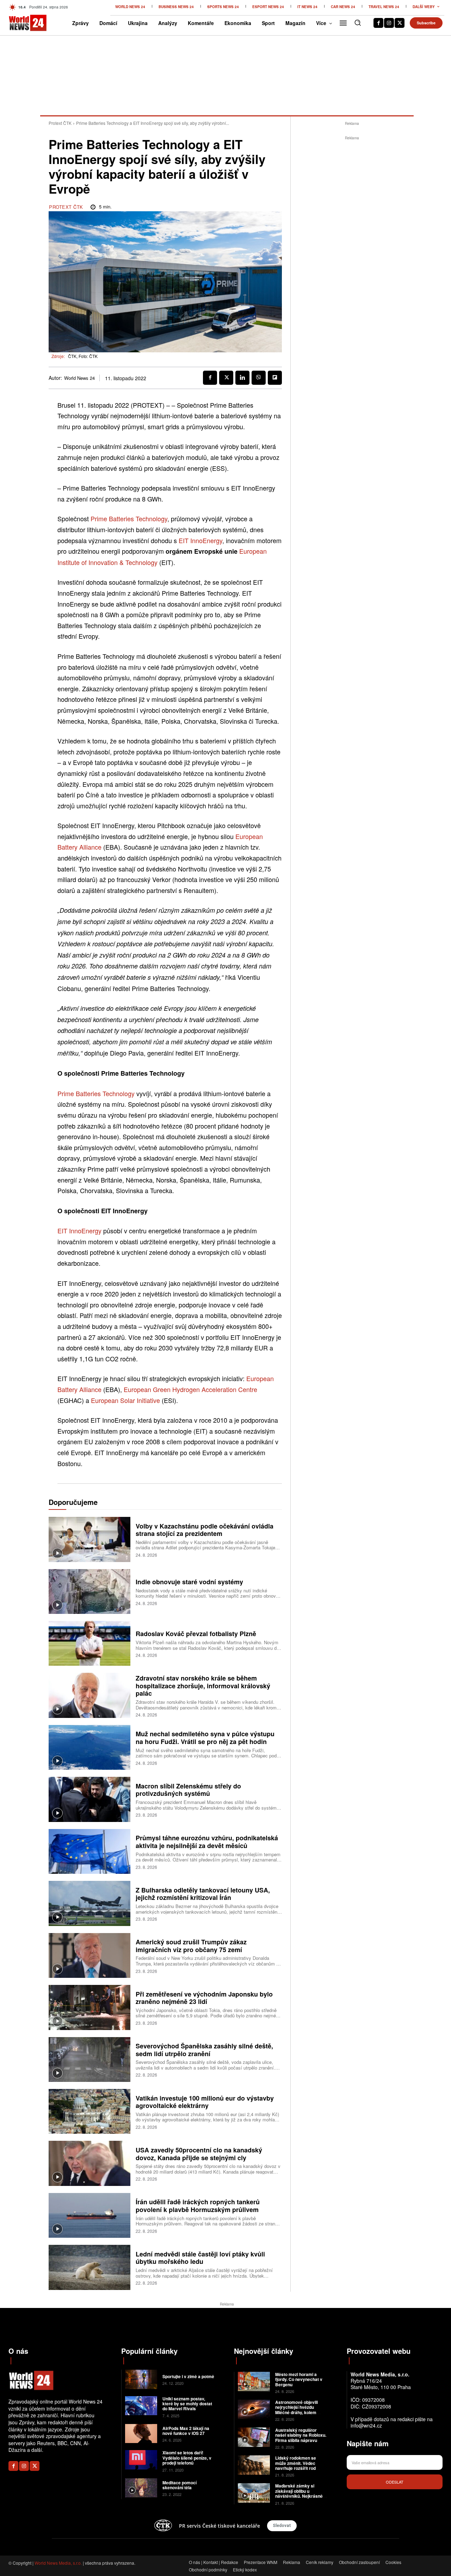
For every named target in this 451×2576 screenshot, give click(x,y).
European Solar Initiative (125, 1400)
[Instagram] (389, 23)
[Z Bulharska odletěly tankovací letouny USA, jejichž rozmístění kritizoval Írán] (89, 1903)
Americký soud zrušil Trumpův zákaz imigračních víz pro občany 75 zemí (191, 1946)
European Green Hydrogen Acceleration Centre (190, 1389)
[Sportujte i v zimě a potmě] (141, 2379)
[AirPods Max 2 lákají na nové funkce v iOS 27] (141, 2434)
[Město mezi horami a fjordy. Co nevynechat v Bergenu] (254, 2381)
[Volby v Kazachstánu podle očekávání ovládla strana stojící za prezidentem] (89, 1539)
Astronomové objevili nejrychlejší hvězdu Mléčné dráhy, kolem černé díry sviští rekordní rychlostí (300, 2412)
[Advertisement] (352, 248)
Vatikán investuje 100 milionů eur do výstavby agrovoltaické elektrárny (205, 2102)
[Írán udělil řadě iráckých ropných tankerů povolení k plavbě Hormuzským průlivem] (89, 2215)
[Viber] (259, 378)
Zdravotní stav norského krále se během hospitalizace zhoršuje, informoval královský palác (203, 1686)
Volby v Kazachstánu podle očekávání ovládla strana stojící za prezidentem (205, 1530)
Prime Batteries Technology (129, 518)
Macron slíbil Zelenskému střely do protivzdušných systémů (188, 1790)
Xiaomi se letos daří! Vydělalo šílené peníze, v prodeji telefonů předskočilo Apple (187, 2460)
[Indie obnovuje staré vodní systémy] (89, 1591)
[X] (400, 23)
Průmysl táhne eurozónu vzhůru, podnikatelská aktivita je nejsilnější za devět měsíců (207, 1842)
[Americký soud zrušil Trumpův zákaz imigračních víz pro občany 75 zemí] (89, 1955)
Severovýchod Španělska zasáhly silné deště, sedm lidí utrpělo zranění (204, 2050)
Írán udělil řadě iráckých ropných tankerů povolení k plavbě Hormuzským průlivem (198, 2206)
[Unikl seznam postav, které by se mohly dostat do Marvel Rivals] (141, 2406)
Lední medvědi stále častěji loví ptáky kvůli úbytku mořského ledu (200, 2258)
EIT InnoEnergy (200, 540)
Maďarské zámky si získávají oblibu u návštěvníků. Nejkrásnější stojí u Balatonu (301, 2493)
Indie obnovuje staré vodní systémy (189, 1582)
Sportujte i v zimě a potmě (188, 2376)
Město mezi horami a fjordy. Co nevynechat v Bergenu (299, 2379)
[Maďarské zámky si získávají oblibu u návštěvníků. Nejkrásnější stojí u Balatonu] (254, 2493)
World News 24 (79, 378)
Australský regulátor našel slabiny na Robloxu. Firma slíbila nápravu (301, 2435)
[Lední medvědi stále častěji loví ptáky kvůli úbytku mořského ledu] (89, 2267)
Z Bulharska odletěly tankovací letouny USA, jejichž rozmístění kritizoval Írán (203, 1894)
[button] (358, 23)
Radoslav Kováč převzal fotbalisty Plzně (196, 1634)
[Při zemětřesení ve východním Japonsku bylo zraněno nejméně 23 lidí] (89, 2007)
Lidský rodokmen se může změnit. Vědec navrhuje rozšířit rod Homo (296, 2465)
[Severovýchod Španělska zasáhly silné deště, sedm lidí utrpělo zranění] (89, 2059)
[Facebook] (378, 23)
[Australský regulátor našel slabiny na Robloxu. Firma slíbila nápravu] (254, 2437)
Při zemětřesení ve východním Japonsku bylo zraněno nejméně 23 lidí (204, 1998)
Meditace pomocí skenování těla (180, 2485)
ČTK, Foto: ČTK (83, 356)
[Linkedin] (242, 378)
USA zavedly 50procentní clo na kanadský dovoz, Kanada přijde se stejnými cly (199, 2154)
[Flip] (275, 378)
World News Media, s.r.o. (58, 2563)
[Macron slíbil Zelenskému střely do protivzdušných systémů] (89, 1799)
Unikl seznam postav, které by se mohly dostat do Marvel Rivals (187, 2404)
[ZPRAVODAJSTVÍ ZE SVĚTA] (18, 23)
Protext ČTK (60, 123)
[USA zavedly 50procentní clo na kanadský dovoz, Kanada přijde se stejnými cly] (89, 2163)
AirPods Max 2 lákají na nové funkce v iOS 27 (186, 2431)
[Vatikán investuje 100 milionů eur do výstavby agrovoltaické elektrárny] (89, 2111)
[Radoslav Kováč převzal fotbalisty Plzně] (89, 1643)
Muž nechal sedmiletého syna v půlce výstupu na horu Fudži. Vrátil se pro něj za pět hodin (205, 1738)
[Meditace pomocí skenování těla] (141, 2488)
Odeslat (395, 2482)
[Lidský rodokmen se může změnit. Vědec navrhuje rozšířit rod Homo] (254, 2465)
